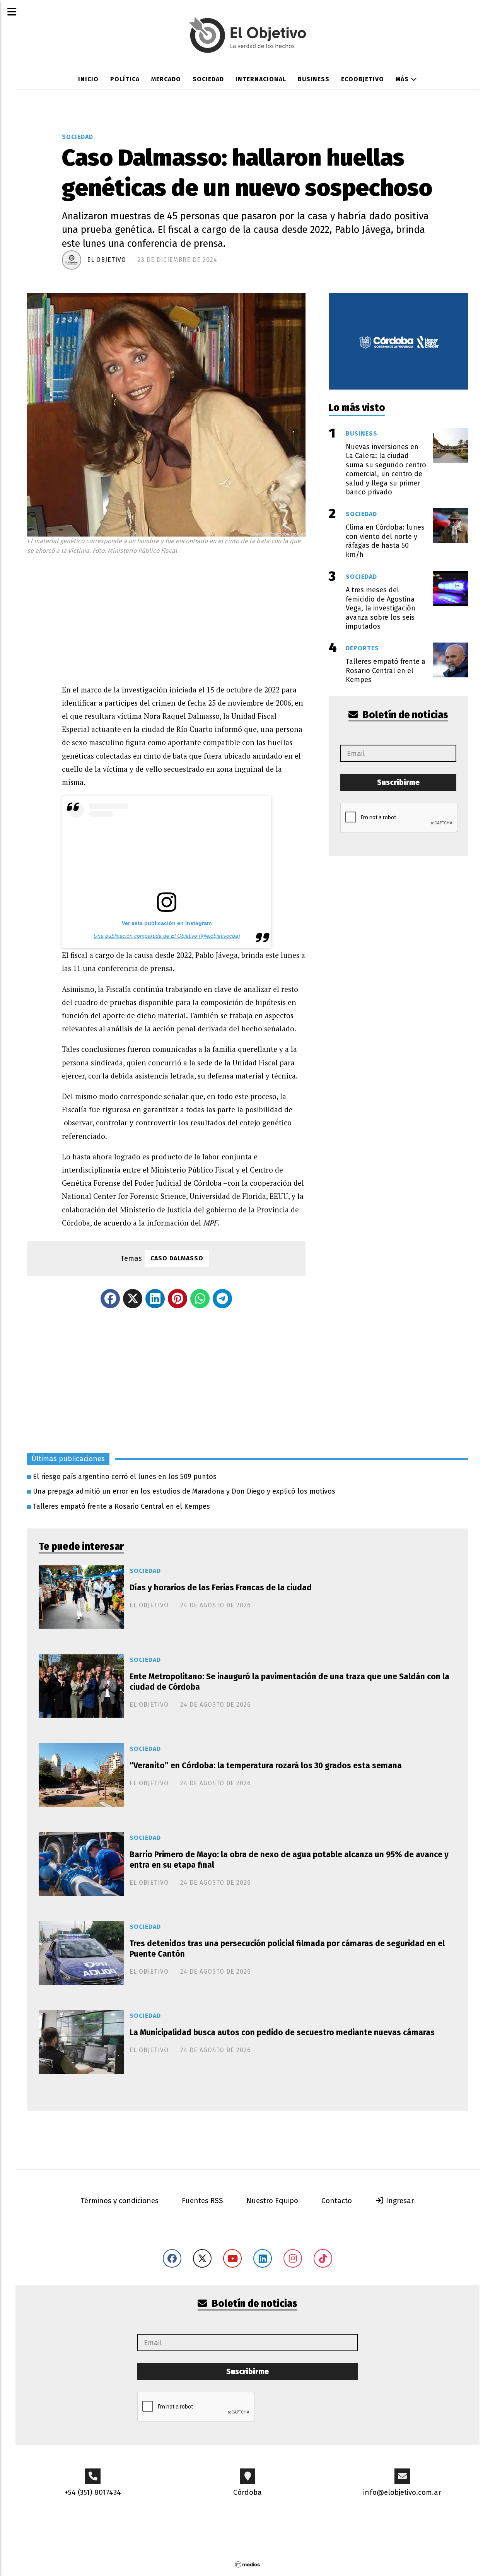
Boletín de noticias (405, 715)
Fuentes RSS (202, 2201)
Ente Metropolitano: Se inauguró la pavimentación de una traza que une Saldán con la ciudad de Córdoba (289, 1682)
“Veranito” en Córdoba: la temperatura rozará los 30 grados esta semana (266, 1766)
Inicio (88, 79)
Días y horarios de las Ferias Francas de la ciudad (221, 1588)
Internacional (261, 79)
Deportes (362, 648)
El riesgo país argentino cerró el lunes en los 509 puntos (125, 1477)
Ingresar (399, 2201)
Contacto (337, 2201)
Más (403, 79)
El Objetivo (107, 260)
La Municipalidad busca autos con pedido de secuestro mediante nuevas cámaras (282, 2032)
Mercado (166, 79)
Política (125, 79)
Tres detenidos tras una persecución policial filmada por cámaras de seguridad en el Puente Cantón (287, 1949)
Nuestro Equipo (272, 2201)
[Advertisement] (184, 617)
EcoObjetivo (363, 79)
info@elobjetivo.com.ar (402, 2492)
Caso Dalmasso (177, 1258)
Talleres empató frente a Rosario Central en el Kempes (121, 1506)
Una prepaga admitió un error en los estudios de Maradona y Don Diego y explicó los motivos (184, 1491)
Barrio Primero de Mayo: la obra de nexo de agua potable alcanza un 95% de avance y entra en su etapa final (289, 1860)
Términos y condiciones (120, 2201)
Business (314, 79)
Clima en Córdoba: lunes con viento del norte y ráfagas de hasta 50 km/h (385, 541)
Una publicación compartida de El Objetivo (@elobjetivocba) (167, 936)
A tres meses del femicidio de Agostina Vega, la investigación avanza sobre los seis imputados (381, 608)
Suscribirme (398, 782)
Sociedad (208, 79)
